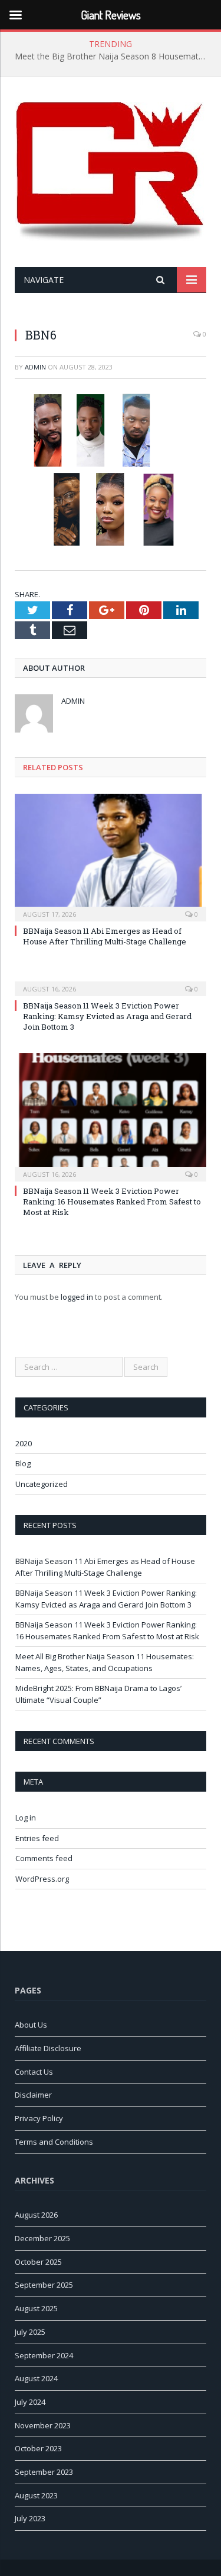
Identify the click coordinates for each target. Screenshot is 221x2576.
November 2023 (43, 2425)
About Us (31, 2025)
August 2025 (36, 2308)
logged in (77, 1297)
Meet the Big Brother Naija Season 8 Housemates (111, 56)
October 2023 (38, 2448)
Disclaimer (33, 2095)
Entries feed (37, 1838)
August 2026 (36, 2215)
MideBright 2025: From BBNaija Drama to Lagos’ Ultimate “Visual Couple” (98, 1694)
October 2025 (38, 2262)
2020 (24, 1443)
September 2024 (44, 2355)
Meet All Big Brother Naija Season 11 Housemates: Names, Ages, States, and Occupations (105, 1662)
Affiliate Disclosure (48, 2048)
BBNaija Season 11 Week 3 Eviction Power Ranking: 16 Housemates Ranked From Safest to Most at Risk (112, 1202)
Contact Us (34, 2072)
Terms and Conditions (54, 2142)
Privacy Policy (39, 2118)
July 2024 (30, 2402)
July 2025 (30, 2332)
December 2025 (42, 2238)
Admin (35, 367)
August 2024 (36, 2378)
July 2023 (30, 2518)
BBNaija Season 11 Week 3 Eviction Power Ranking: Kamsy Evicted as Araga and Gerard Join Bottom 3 (107, 1016)
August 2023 (36, 2495)
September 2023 (44, 2472)
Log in (26, 1818)
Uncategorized (42, 1484)
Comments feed (44, 1858)
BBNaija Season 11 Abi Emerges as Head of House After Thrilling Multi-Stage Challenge (105, 936)
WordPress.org (42, 1879)
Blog (23, 1463)
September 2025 (44, 2285)
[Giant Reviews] (111, 174)
